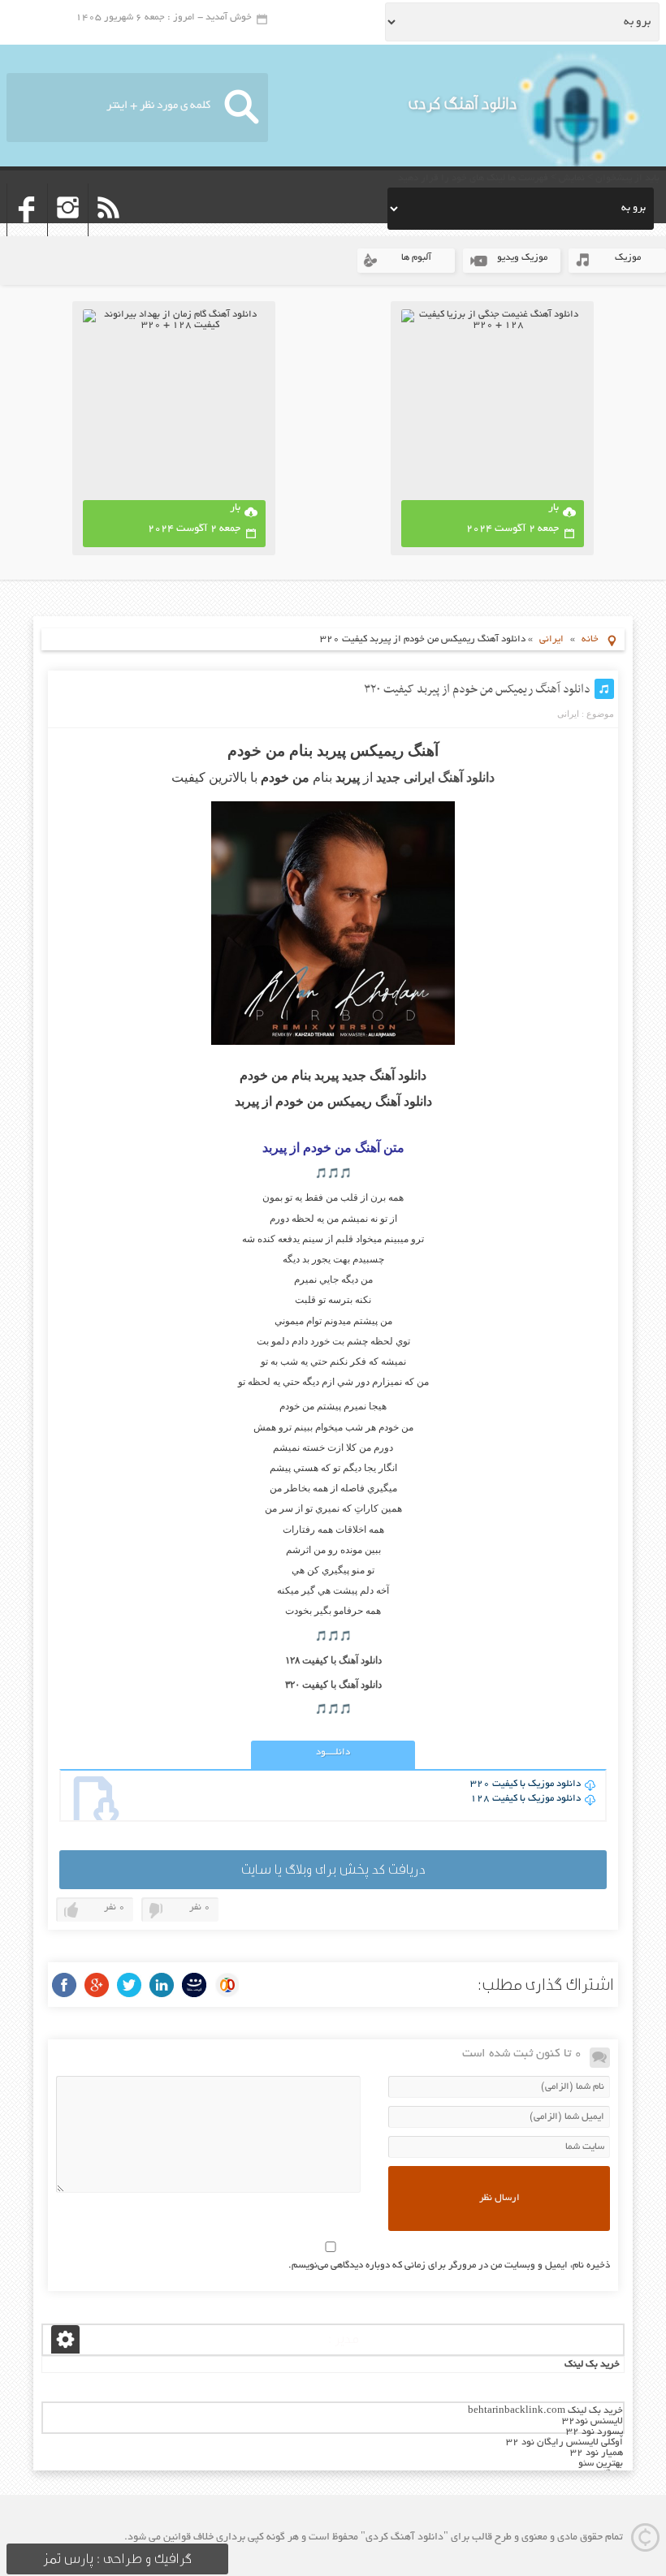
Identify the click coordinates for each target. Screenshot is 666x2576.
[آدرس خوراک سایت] (108, 231)
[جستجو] (242, 108)
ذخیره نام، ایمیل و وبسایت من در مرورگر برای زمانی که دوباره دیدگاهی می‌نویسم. (449, 2265)
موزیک (628, 258)
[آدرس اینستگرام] (68, 231)
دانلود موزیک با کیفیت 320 (525, 1784)
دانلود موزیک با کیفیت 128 (525, 1799)
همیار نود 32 (597, 2453)
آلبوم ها (416, 258)
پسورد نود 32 (595, 2432)
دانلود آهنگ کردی (463, 104)
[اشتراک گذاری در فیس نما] (194, 1985)
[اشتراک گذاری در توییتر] (129, 1985)
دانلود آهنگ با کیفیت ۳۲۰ (333, 1685)
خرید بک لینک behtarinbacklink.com (545, 2411)
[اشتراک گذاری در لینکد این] (162, 1985)
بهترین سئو (601, 2464)
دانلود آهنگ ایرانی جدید (435, 777)
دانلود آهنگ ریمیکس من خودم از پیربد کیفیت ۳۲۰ (477, 689)
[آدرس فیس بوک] (27, 231)
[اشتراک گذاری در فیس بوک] (64, 1985)
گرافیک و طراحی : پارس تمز (117, 2559)
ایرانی (551, 639)
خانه (590, 639)
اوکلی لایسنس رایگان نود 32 (564, 2442)
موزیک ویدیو (522, 258)
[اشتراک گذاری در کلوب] (227, 1985)
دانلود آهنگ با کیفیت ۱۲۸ (333, 1660)
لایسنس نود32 (592, 2421)
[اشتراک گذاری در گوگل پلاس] (97, 1985)
